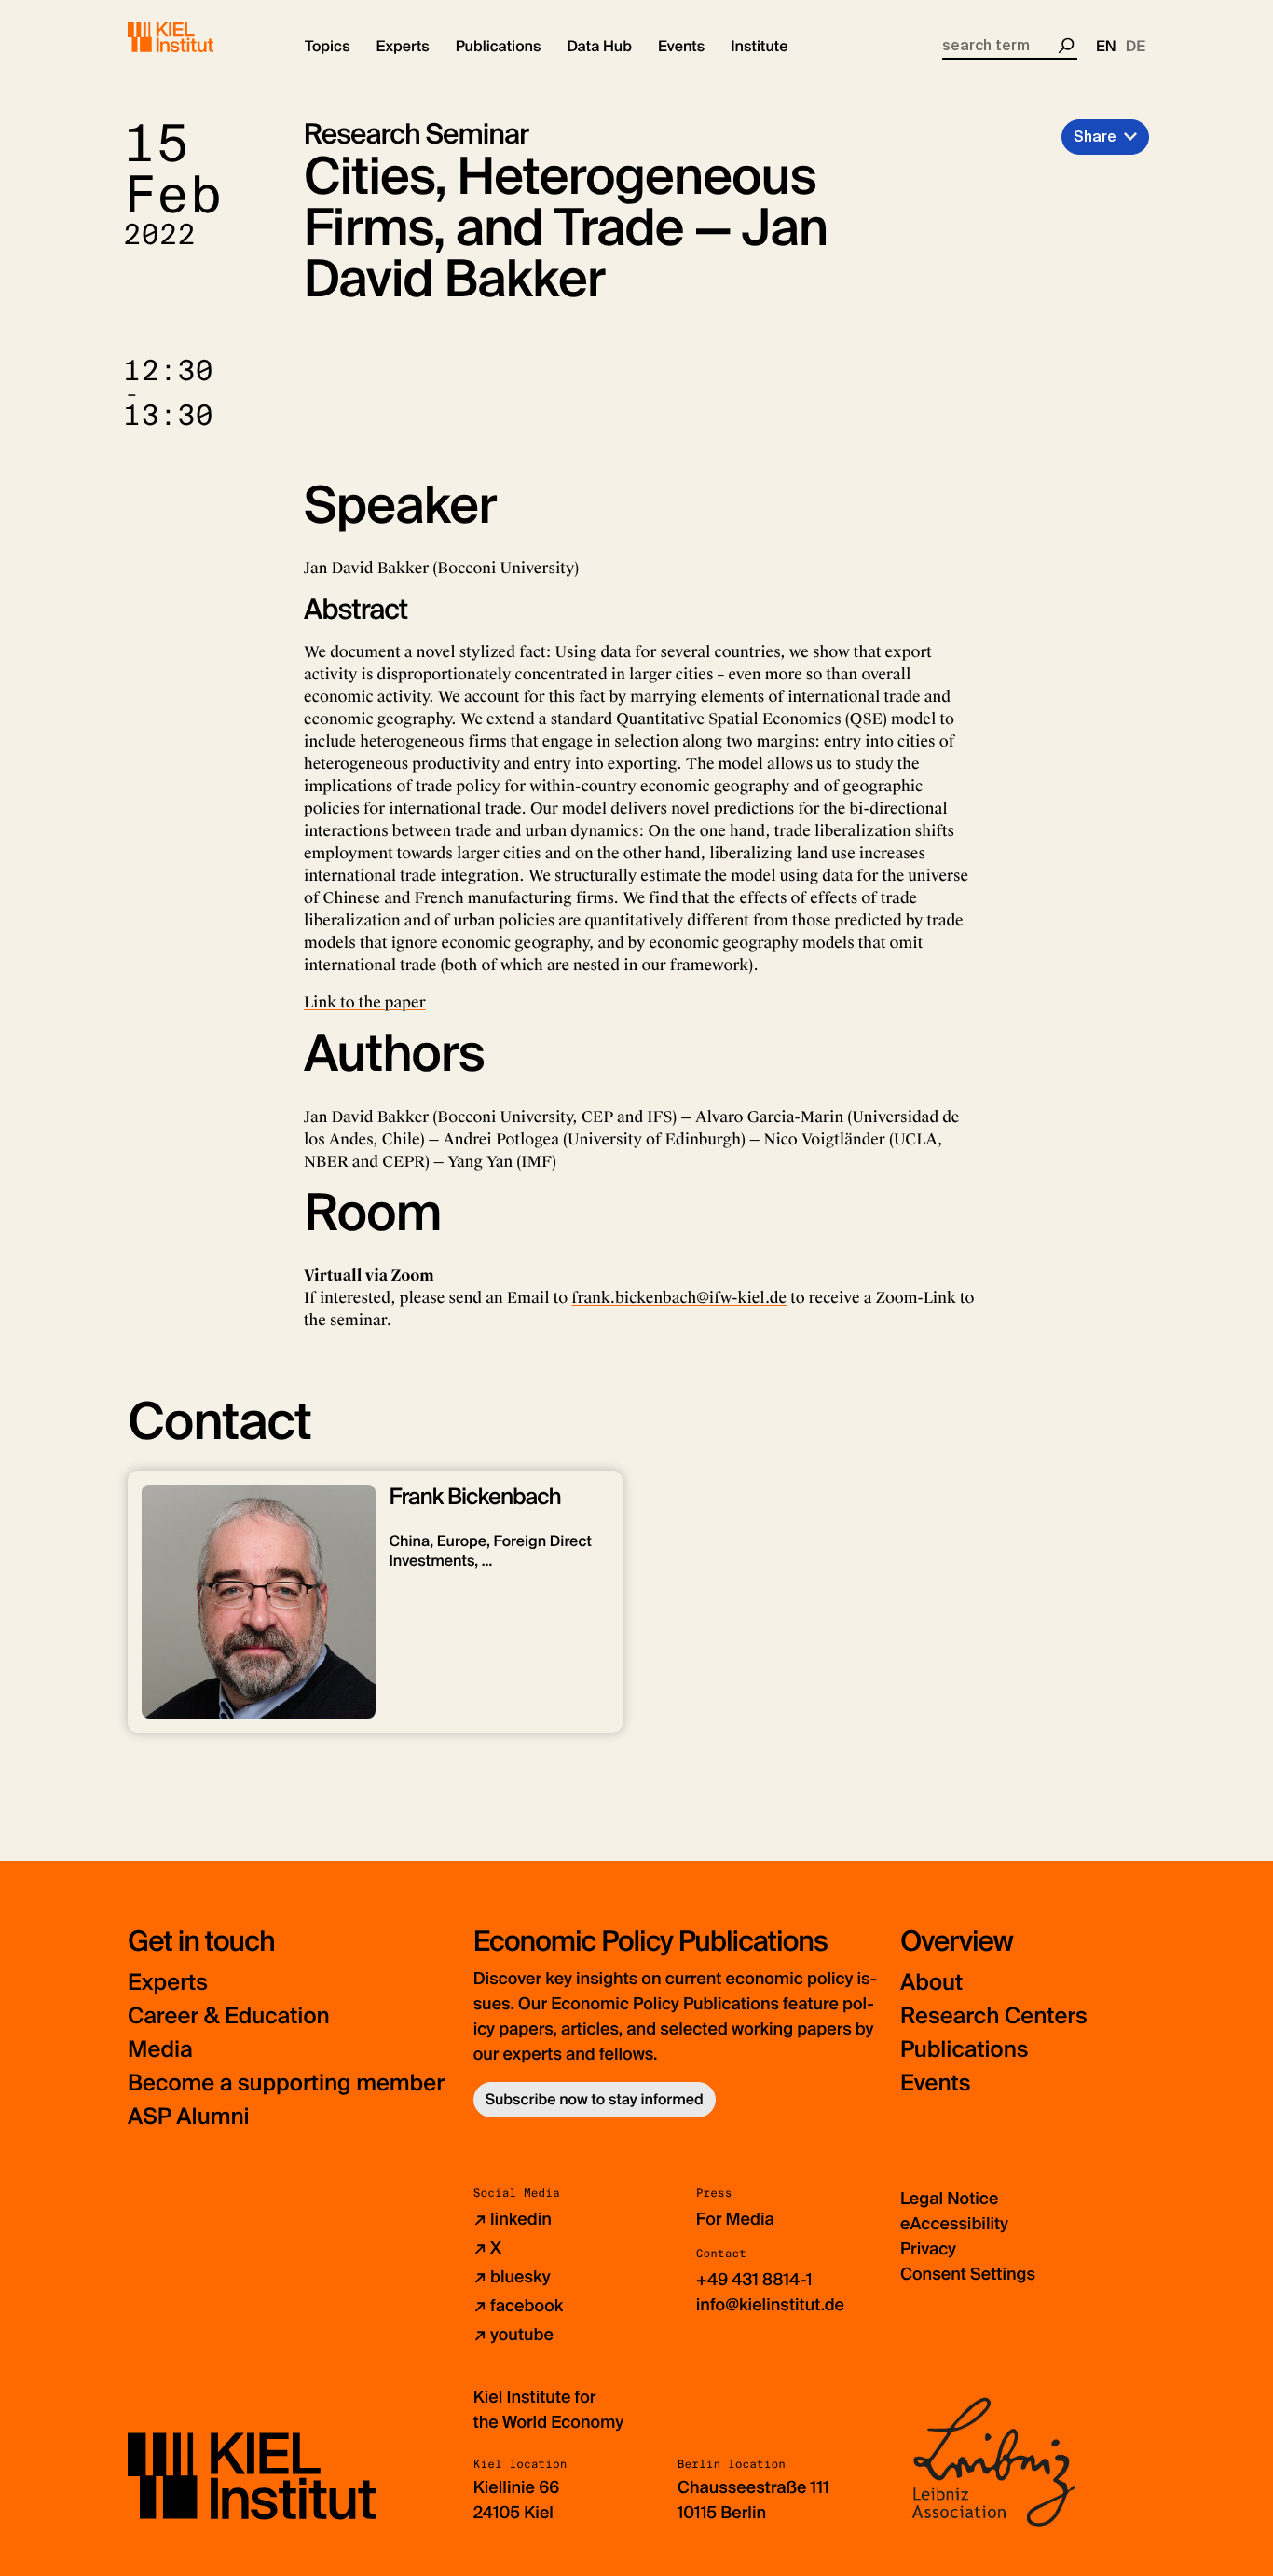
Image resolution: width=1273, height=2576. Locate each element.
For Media (735, 2219)
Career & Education (229, 2016)
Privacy (928, 2249)
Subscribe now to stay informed (595, 2099)
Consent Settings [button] (968, 2274)
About (931, 1983)
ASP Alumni (189, 2117)
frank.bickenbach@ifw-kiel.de (679, 1298)
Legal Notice (949, 2199)
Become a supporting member (286, 2083)
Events (935, 2083)
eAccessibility (954, 2224)
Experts (168, 1983)
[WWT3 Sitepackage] (198, 37)
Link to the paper (365, 1002)
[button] (328, 47)
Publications (964, 2050)
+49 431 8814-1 (754, 2280)
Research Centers (994, 2016)
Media (160, 2050)
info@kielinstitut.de (770, 2305)
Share (1095, 137)
